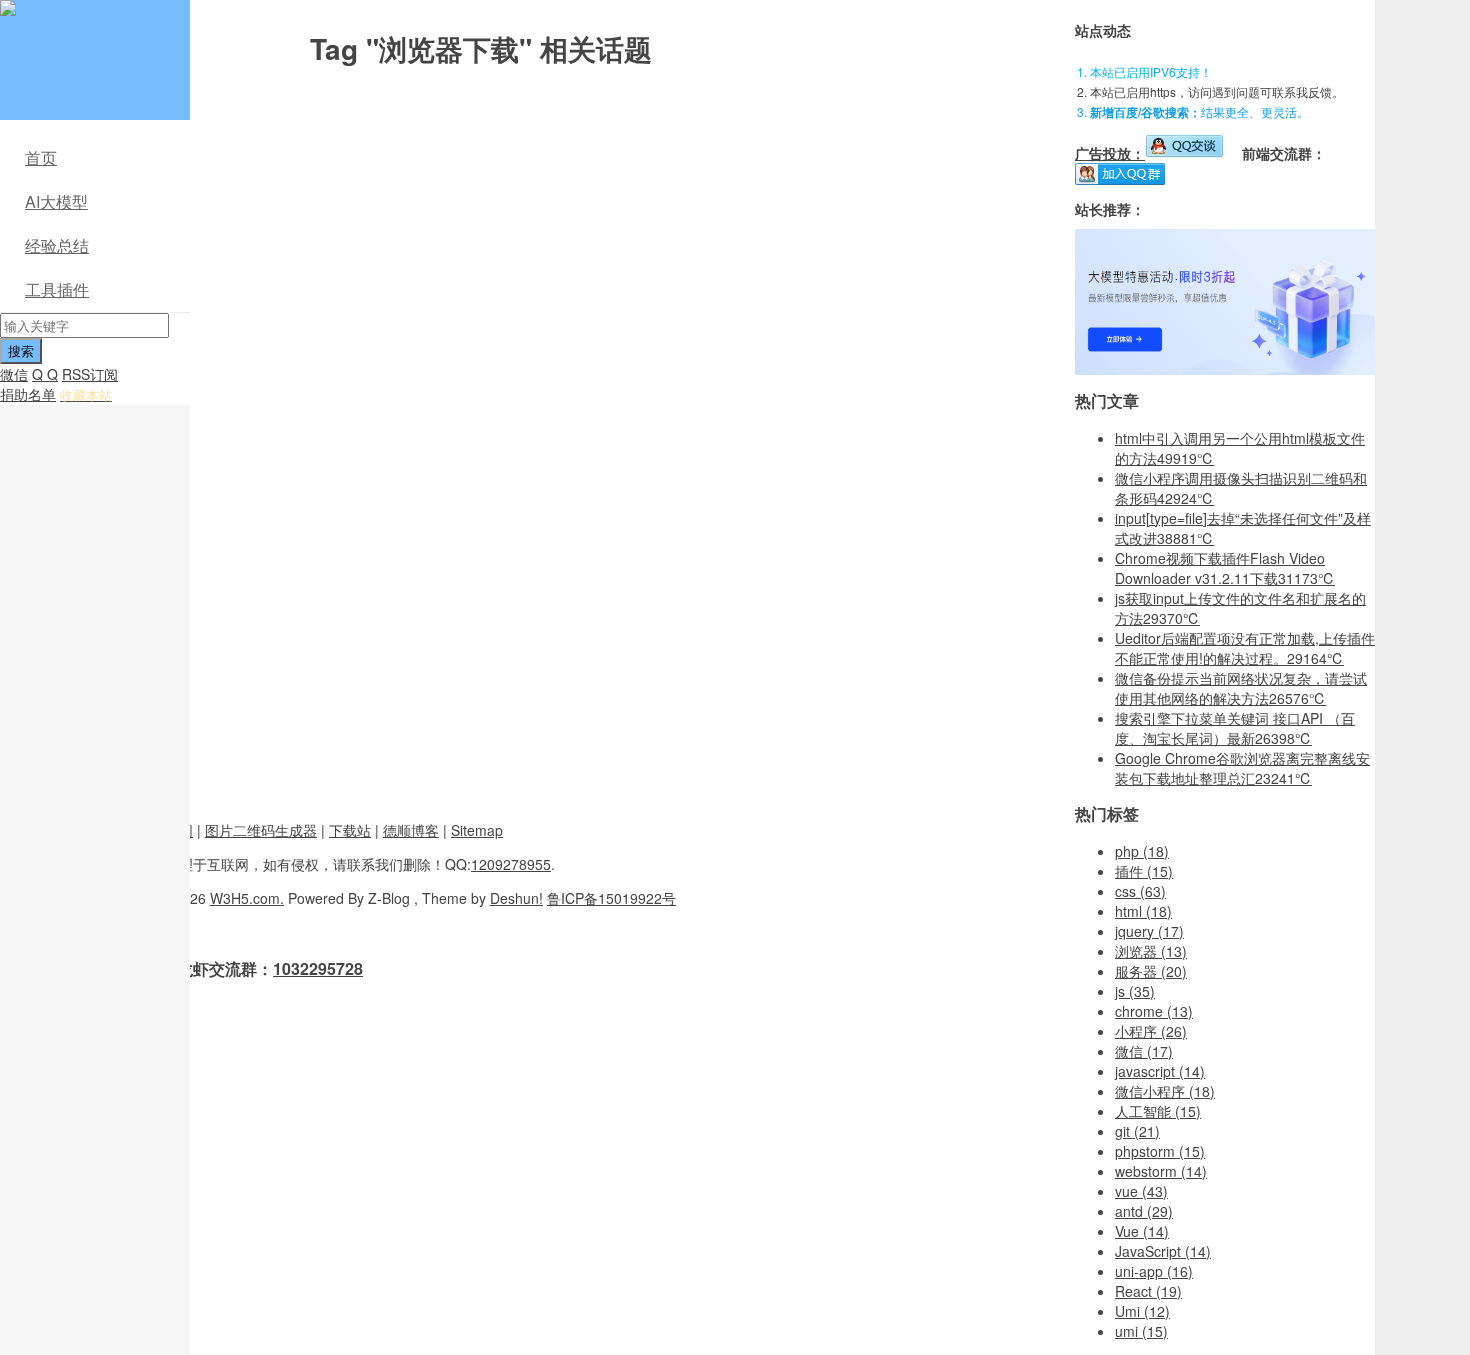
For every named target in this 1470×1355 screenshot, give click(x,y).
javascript (1160, 1071)
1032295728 (318, 968)
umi (1141, 1331)
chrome (1154, 1011)
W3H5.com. (247, 898)
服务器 (1151, 971)
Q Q (45, 374)
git (1137, 1131)
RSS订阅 (90, 374)
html (1143, 911)
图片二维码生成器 (261, 830)
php (1142, 851)
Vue (1142, 1231)
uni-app (1154, 1271)
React (1148, 1291)
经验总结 (57, 245)
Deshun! (516, 898)
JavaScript (1163, 1251)
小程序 (1151, 1031)
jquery (1149, 931)
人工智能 (1158, 1111)
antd (1144, 1211)
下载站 (350, 830)
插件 (1144, 871)
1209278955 (511, 864)
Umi (1142, 1311)
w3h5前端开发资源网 (91, 20)
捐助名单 (28, 394)
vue (1141, 1191)
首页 (41, 157)
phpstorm (1160, 1151)
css (1140, 891)
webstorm (1161, 1171)
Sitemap (477, 830)
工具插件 (57, 289)
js (1135, 991)
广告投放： (1110, 153)
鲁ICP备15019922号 (611, 898)
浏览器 (1151, 951)
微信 (14, 374)
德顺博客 (411, 830)
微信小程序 (1165, 1091)
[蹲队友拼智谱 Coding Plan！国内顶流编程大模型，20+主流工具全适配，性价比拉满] (1225, 369)
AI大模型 (56, 201)
